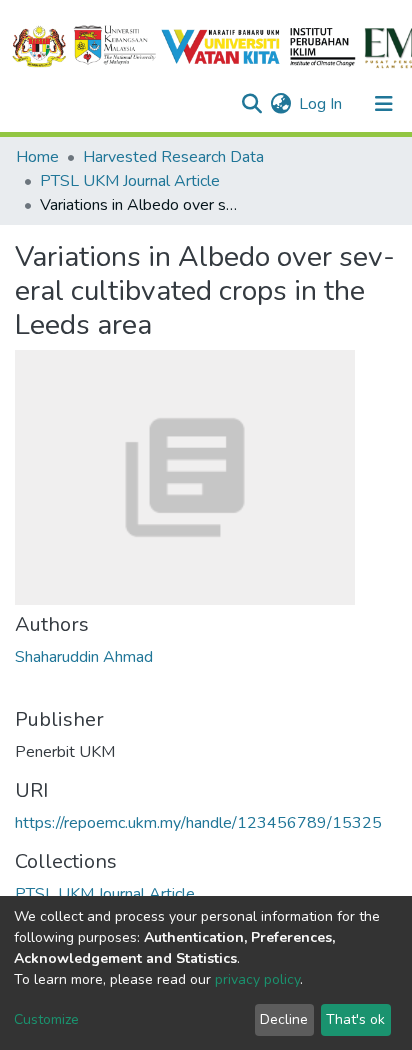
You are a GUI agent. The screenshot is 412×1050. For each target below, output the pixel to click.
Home (37, 157)
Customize (46, 1019)
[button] (280, 104)
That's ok (355, 1019)
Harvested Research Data (173, 157)
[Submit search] (251, 104)
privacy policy (257, 979)
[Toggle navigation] (384, 104)
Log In (321, 104)
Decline (284, 1019)
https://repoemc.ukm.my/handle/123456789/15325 (198, 823)
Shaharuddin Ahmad (84, 657)
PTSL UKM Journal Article (130, 181)
